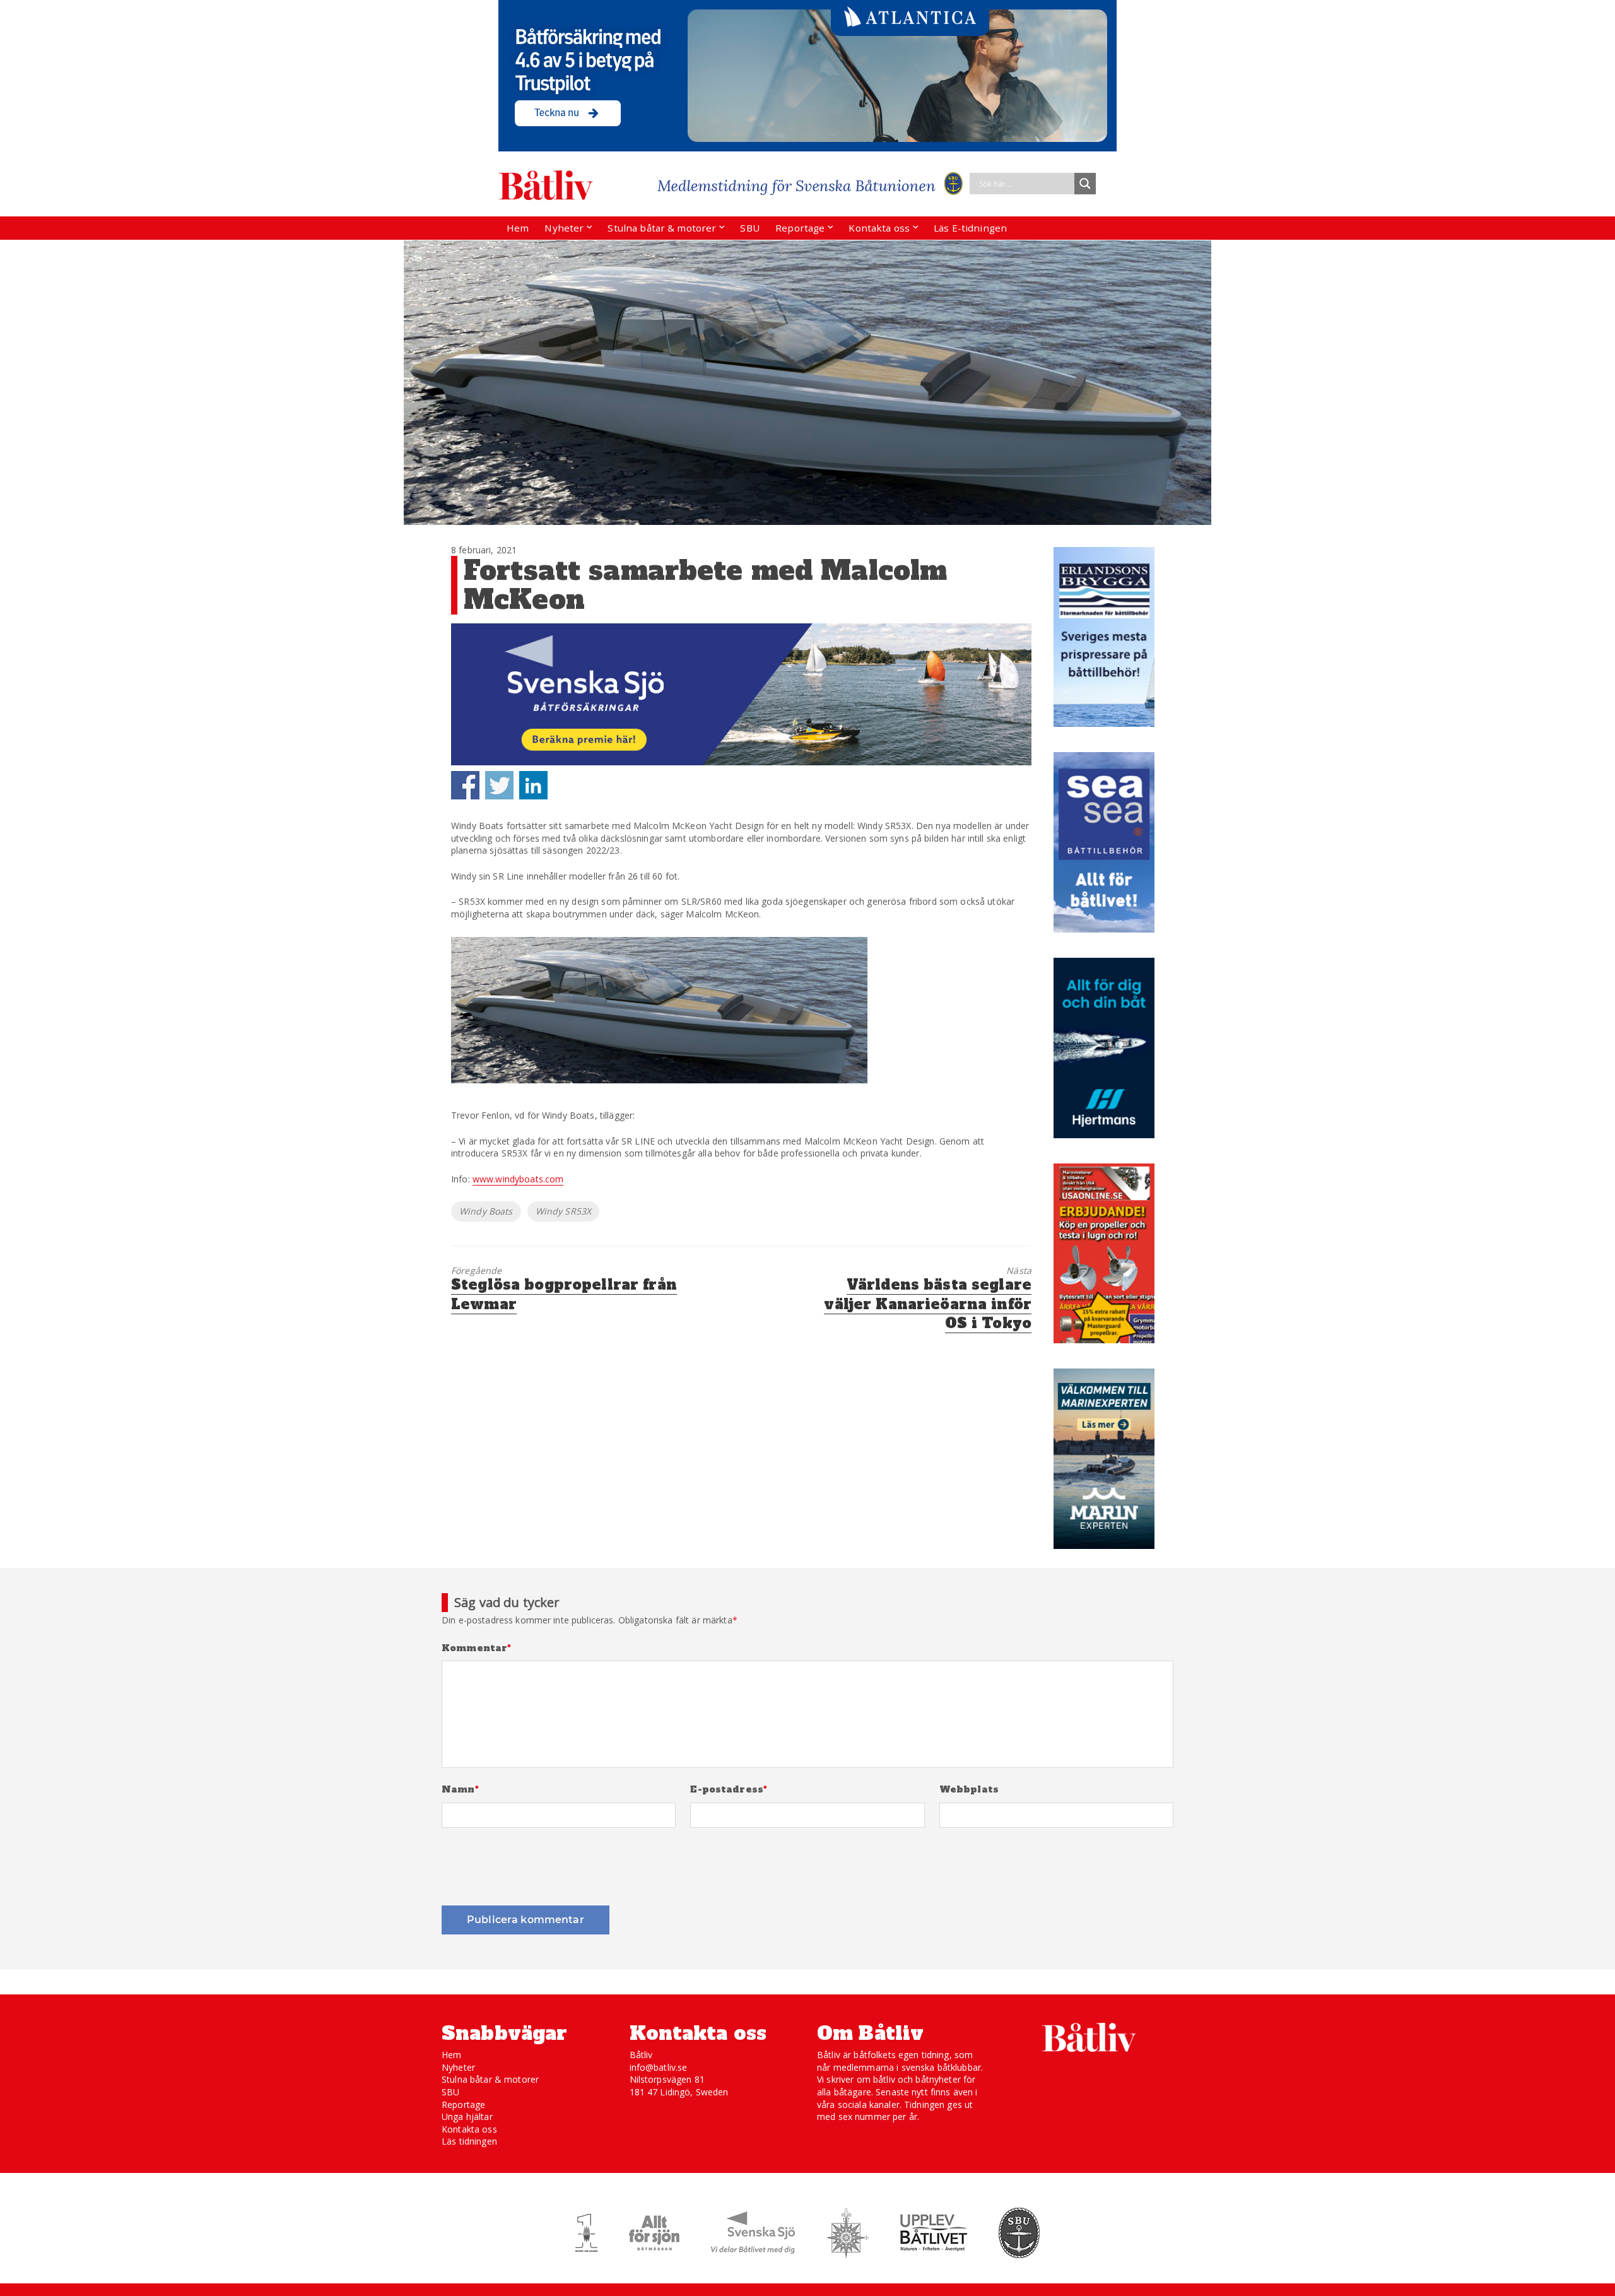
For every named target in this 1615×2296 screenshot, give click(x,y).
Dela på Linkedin (533, 785)
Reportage (800, 228)
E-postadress (729, 1790)
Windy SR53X (564, 1211)
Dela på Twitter (499, 785)
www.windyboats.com (518, 1179)
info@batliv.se (659, 2067)
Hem (518, 228)
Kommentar (477, 1648)
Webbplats (969, 1790)
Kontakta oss (879, 228)
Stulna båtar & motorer (662, 228)
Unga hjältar (467, 2116)
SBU (749, 228)
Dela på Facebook (465, 785)
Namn (460, 1790)
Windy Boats (486, 1211)
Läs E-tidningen (970, 228)
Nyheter (564, 228)
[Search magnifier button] (1085, 184)
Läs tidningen (469, 2141)
